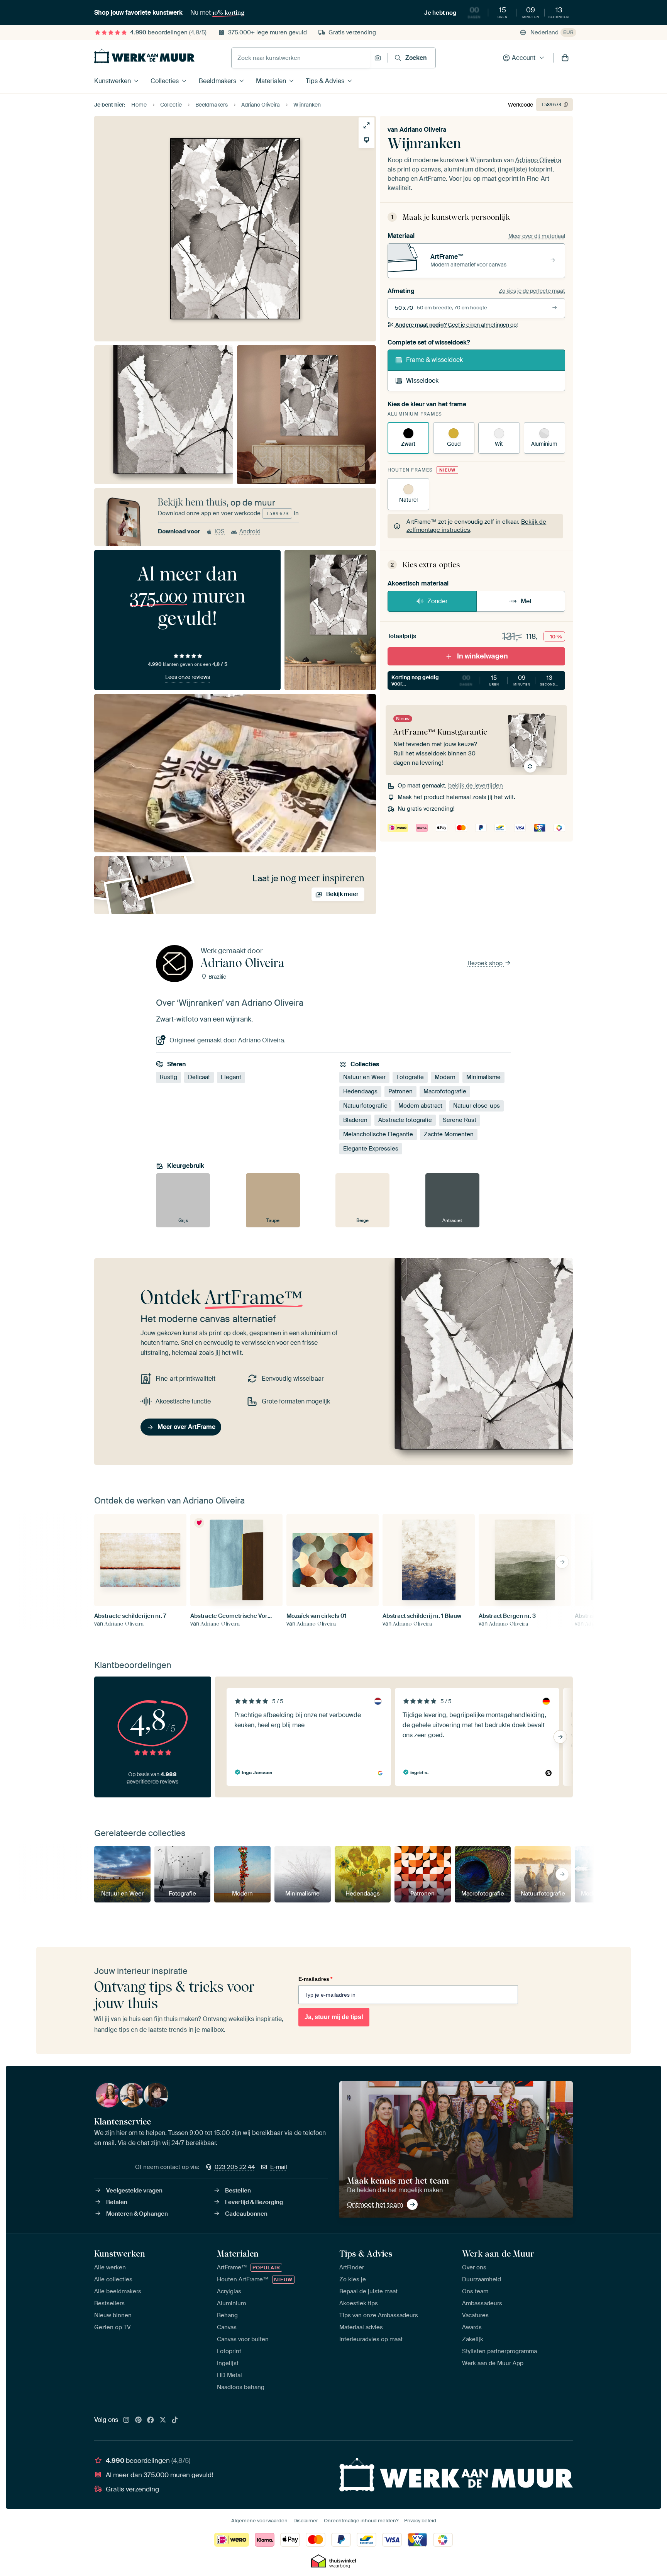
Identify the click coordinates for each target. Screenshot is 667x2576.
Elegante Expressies (371, 1149)
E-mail (279, 2167)
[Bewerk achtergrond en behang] (367, 140)
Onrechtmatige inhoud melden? (361, 2521)
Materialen (271, 81)
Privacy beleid (420, 2521)
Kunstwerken (113, 81)
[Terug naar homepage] (144, 56)
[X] (163, 2420)
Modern (445, 1077)
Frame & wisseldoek (434, 360)
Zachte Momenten (449, 1134)
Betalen (117, 2202)
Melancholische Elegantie (378, 1134)
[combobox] (301, 58)
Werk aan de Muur (498, 2254)
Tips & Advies (325, 81)
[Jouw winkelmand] (565, 58)
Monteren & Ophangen (137, 2214)
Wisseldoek (422, 381)
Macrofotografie (445, 1091)
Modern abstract (420, 1106)
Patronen (400, 1091)
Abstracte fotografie (405, 1120)
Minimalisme (483, 1077)
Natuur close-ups (477, 1106)
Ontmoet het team (375, 2204)
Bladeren (355, 1120)
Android (250, 531)
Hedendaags (360, 1091)
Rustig (168, 1077)
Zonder (438, 601)
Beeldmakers (218, 81)
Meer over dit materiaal (537, 236)
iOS (220, 531)
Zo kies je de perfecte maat (532, 291)
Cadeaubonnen (246, 2214)
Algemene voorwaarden (259, 2521)
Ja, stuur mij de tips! (334, 2017)
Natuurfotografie (365, 1106)
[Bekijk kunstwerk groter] (367, 125)
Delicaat (199, 1077)
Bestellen (238, 2191)
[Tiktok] (175, 2420)
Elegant (231, 1077)
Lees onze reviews (188, 677)
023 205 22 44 (235, 2167)
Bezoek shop (486, 963)
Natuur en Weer (364, 1077)
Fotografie (410, 1077)
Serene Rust (460, 1120)
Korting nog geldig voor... (476, 681)
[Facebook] (151, 2420)
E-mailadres (315, 1979)
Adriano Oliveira (423, 130)
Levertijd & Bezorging (254, 2202)
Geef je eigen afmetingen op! (456, 325)
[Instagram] (126, 2420)
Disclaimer (306, 2521)
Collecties (165, 81)
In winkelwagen (482, 656)
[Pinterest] (139, 2420)
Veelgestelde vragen (134, 2191)
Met (526, 601)
